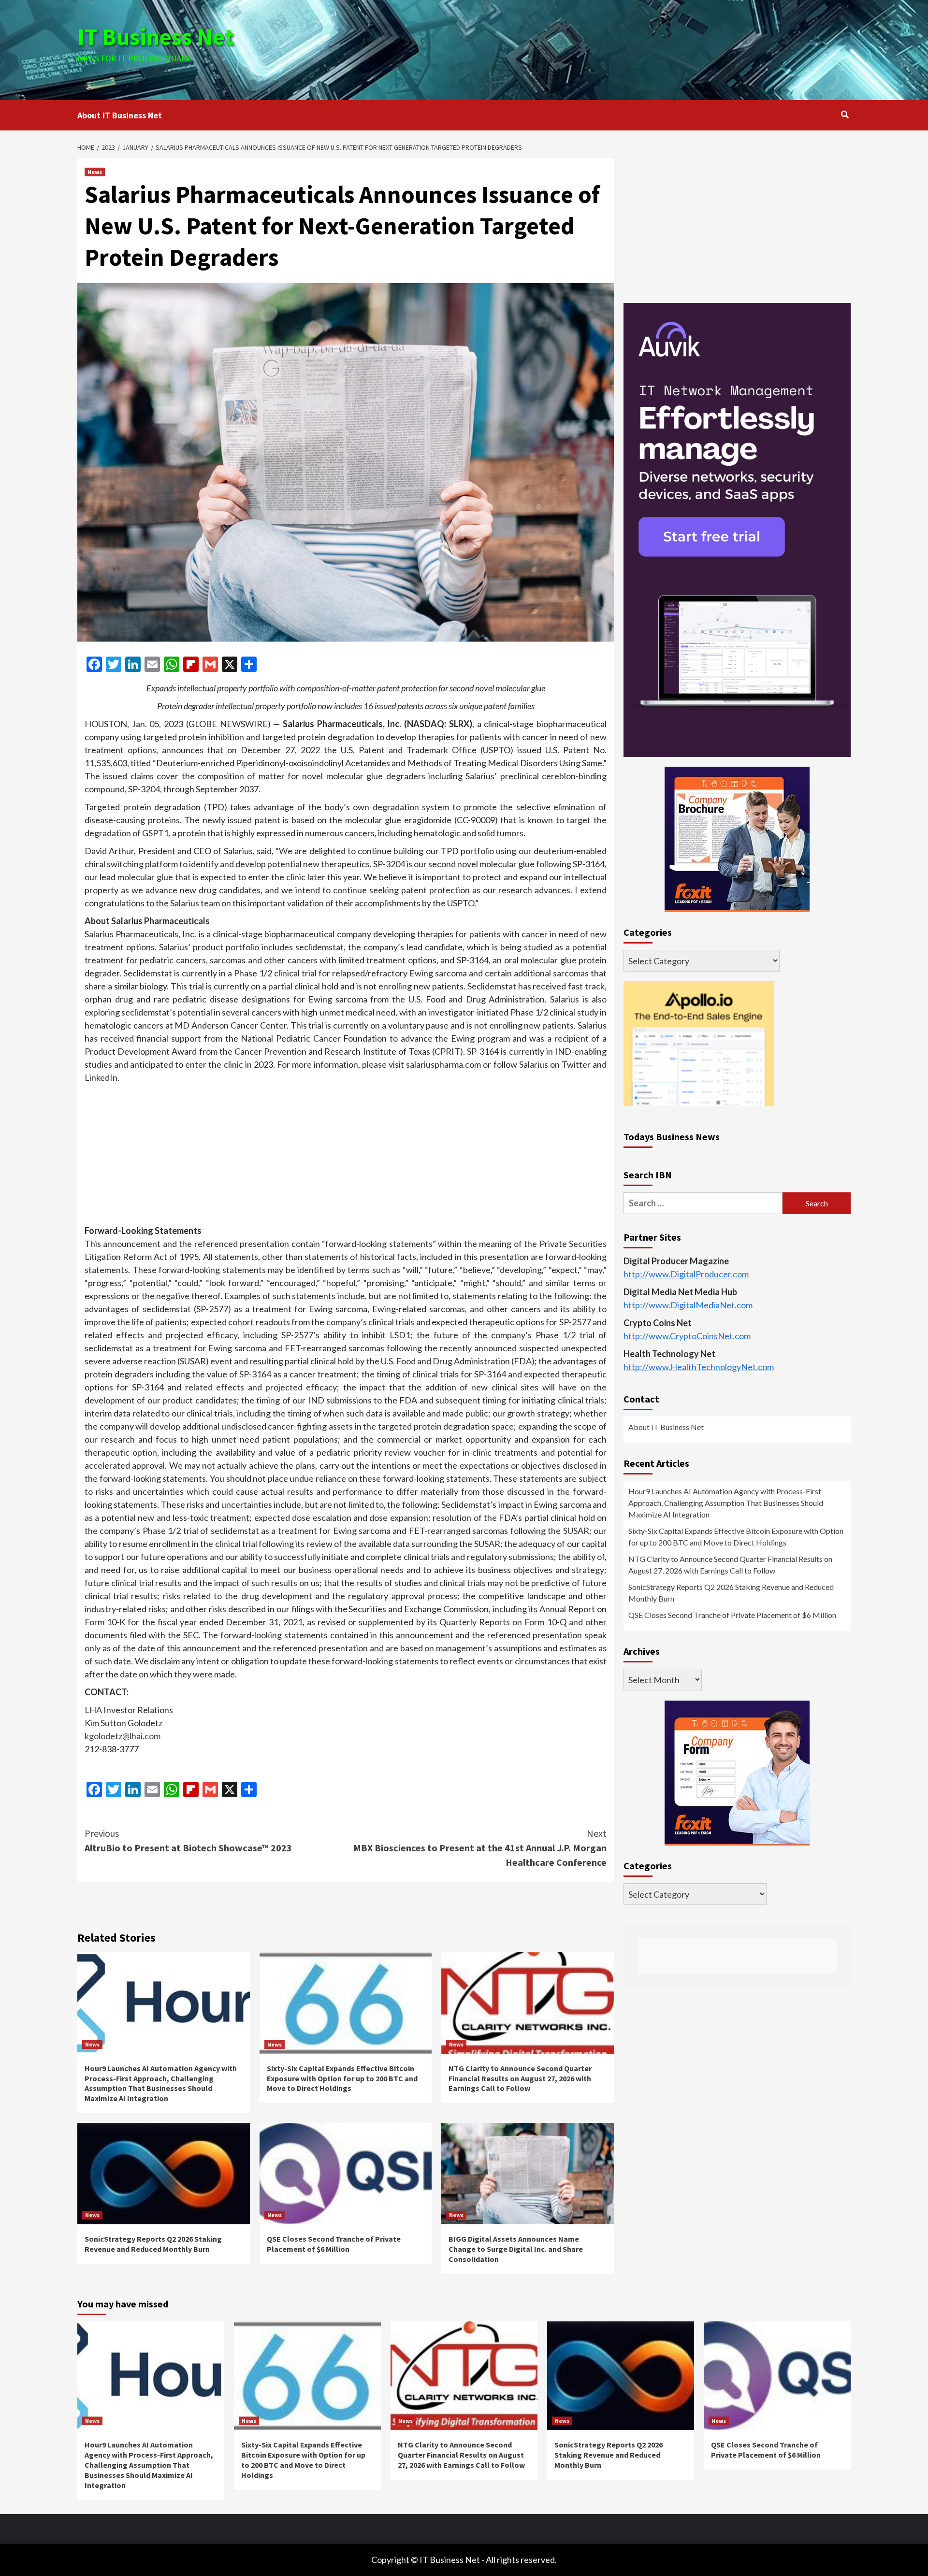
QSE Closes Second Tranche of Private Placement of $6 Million (334, 2244)
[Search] (845, 114)
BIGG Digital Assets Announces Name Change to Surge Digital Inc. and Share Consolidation (516, 2249)
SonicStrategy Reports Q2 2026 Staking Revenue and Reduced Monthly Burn (153, 2244)
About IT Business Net (120, 115)
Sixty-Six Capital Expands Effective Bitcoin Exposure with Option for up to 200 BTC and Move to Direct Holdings (342, 2078)
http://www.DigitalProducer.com (686, 1274)
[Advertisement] (593, 48)
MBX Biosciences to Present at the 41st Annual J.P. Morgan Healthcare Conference (480, 1848)
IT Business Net (156, 37)
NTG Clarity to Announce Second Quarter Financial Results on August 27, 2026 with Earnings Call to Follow (520, 2078)
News (95, 172)
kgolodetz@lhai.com (123, 1736)
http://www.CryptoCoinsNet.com (687, 1336)
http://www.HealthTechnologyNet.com (699, 1367)
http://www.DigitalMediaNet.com (688, 1305)
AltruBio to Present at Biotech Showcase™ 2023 (188, 1840)
